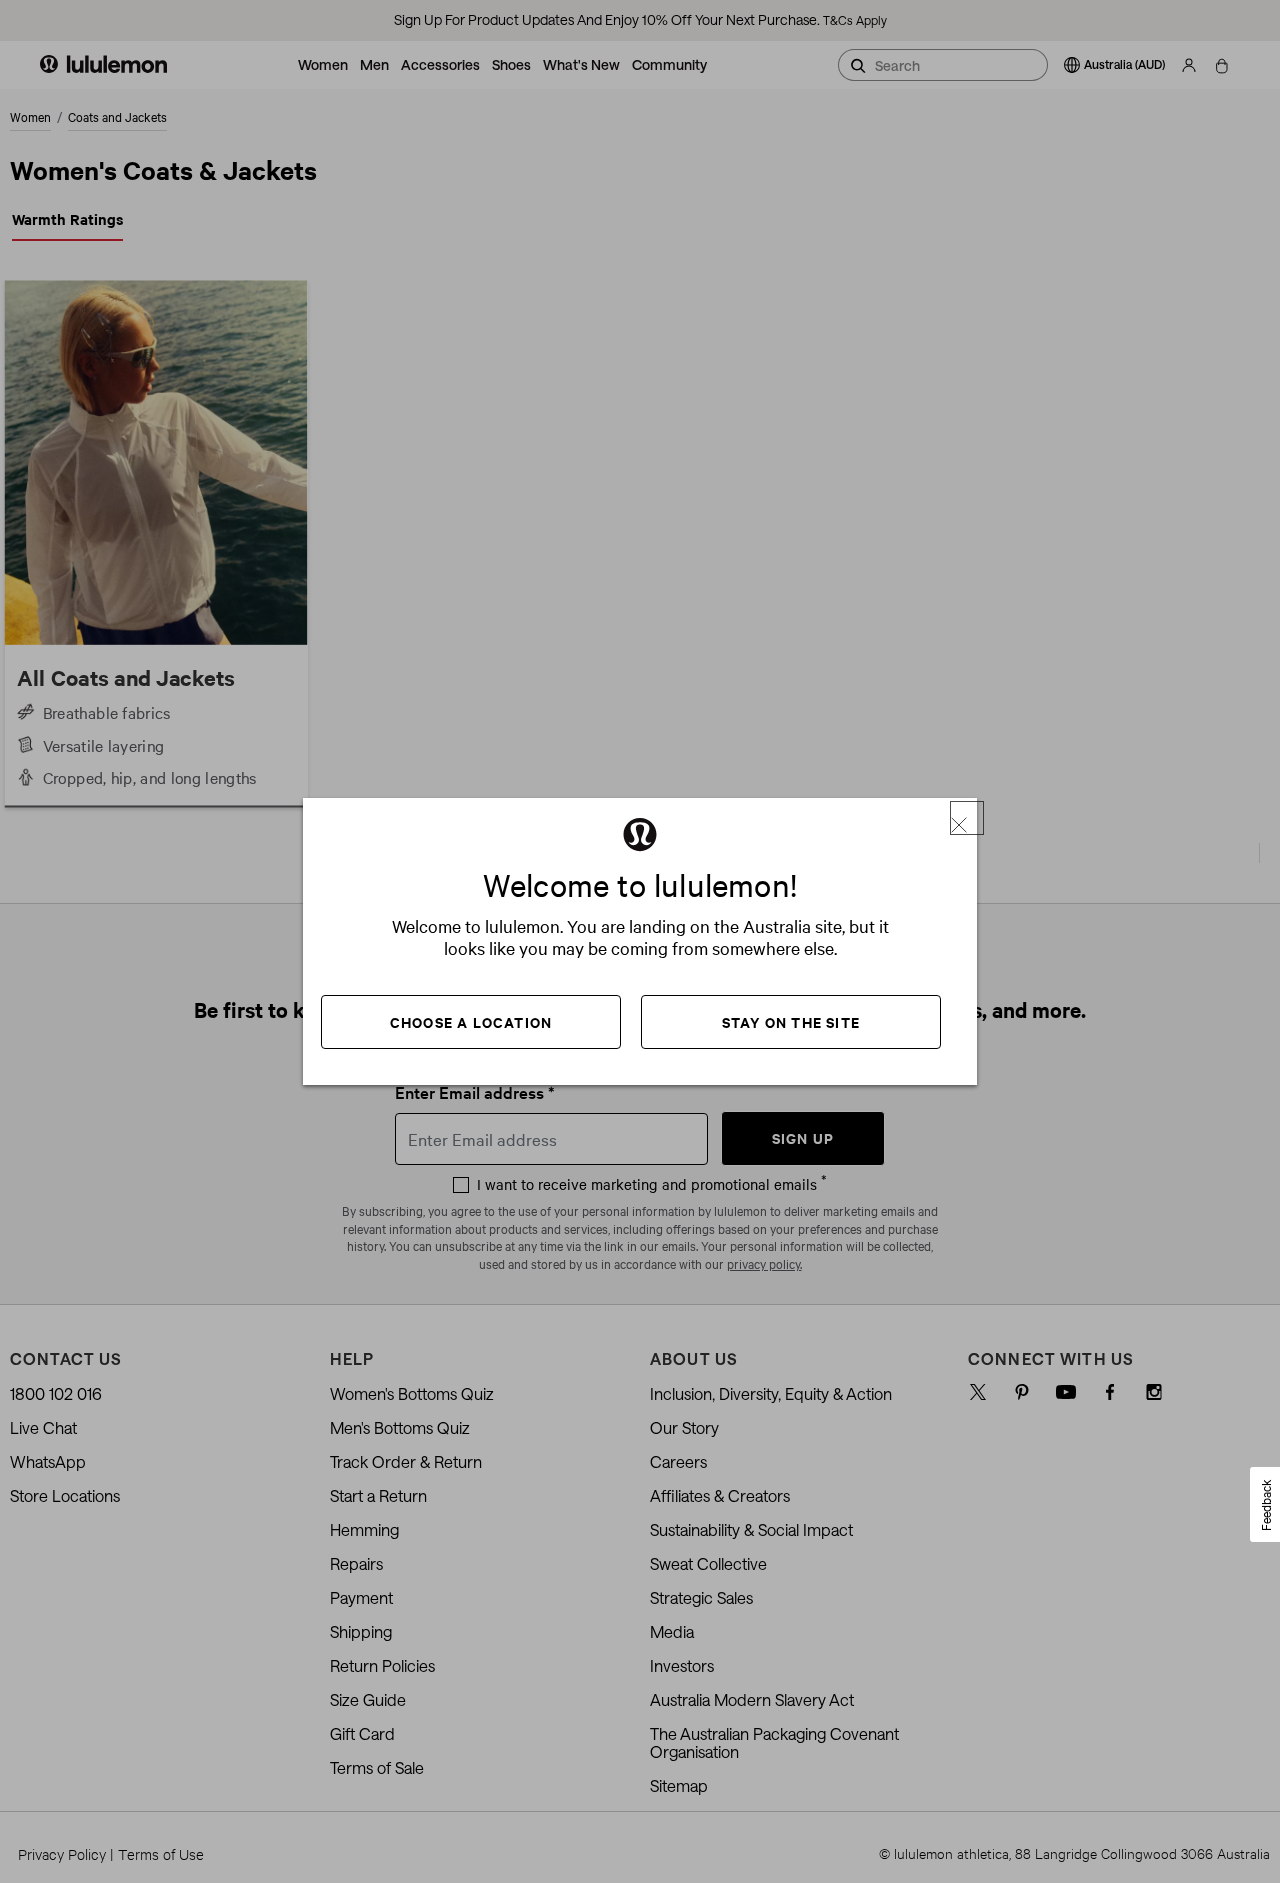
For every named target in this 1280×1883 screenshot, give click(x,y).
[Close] (967, 818)
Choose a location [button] (471, 1021)
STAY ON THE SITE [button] (791, 1021)
